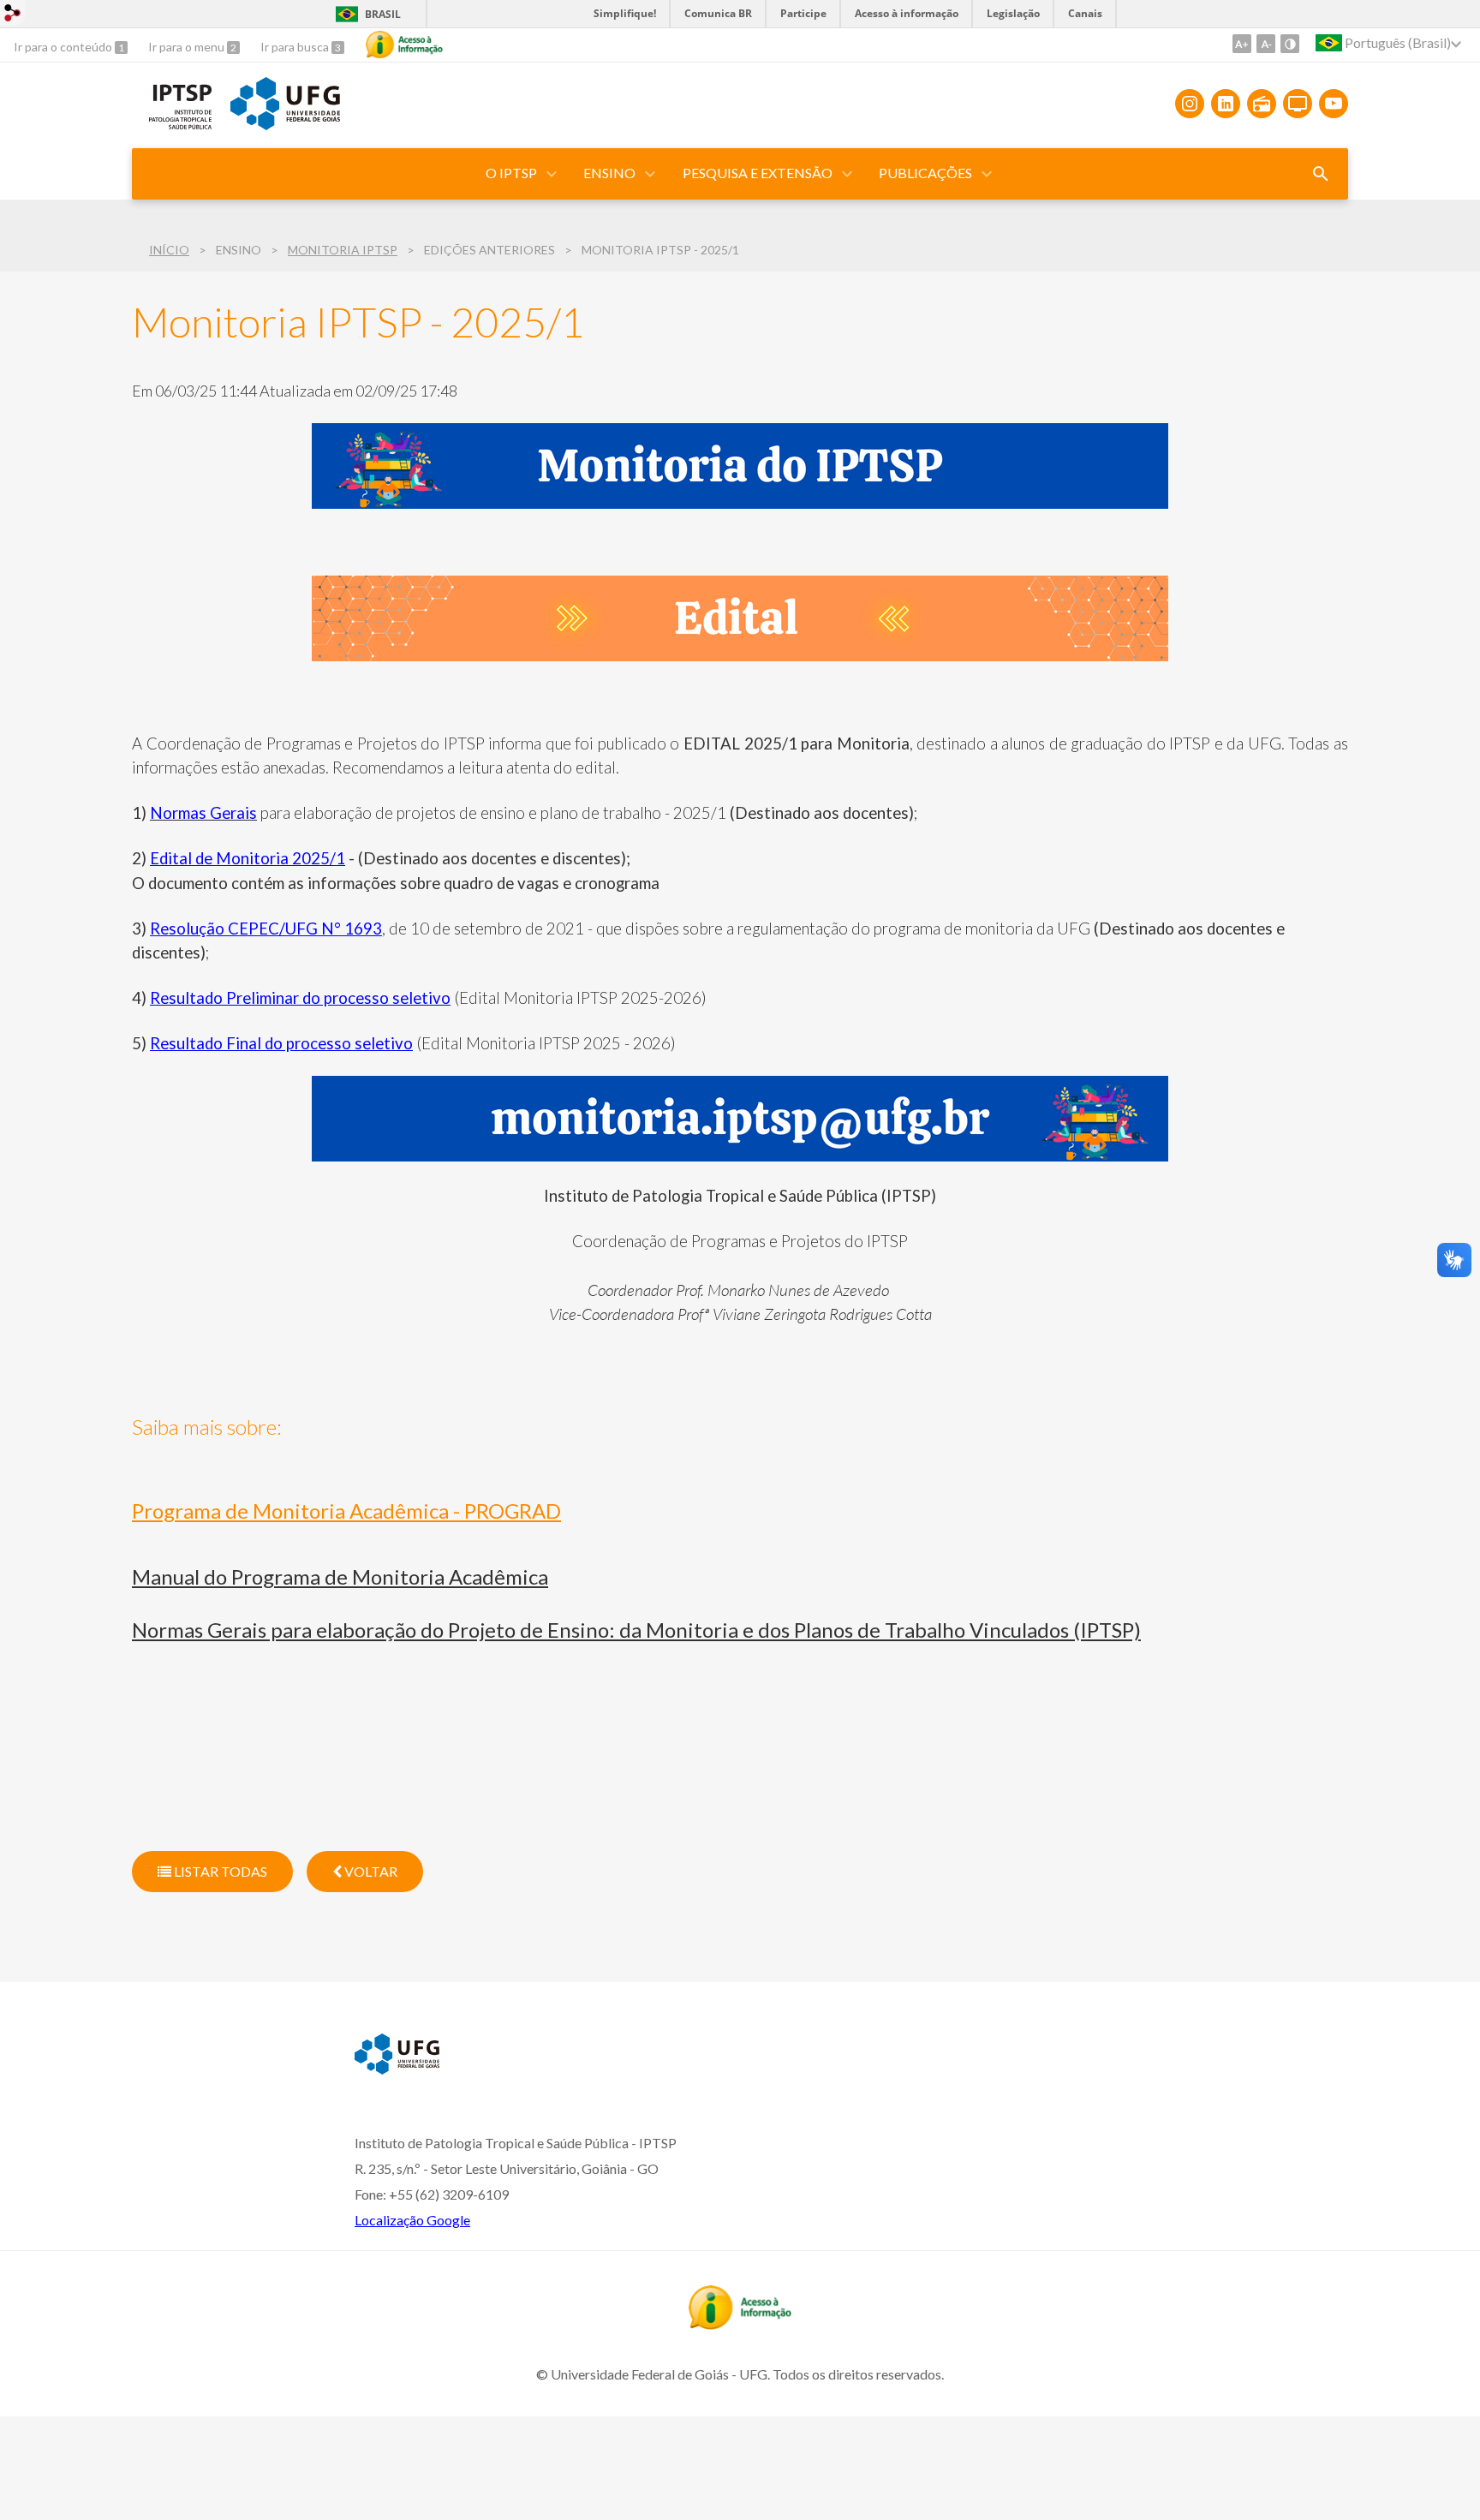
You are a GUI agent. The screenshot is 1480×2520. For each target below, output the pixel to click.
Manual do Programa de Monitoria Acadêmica (340, 1576)
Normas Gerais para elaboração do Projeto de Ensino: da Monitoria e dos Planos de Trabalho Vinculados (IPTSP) (636, 1630)
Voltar (370, 1871)
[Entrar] (13, 15)
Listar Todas (219, 1871)
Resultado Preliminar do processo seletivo (300, 998)
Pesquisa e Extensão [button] (758, 173)
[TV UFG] (1298, 104)
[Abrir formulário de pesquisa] (1321, 174)
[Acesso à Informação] (404, 45)
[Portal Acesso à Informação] (740, 2324)
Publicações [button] (925, 173)
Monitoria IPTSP (343, 250)
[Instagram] (1190, 104)
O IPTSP (511, 173)
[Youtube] (1334, 104)
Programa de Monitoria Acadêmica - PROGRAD (346, 1511)
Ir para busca (296, 47)
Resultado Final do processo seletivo (281, 1043)
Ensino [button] (609, 173)
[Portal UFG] (285, 124)
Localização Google (412, 2220)
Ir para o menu (188, 47)
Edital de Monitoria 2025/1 (248, 858)
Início (169, 250)
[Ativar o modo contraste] (1290, 44)
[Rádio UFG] (1262, 104)
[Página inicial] (173, 128)
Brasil (383, 14)
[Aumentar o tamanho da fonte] (1242, 44)
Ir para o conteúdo (64, 47)
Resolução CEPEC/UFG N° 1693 (266, 929)
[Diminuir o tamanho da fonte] (1266, 44)
